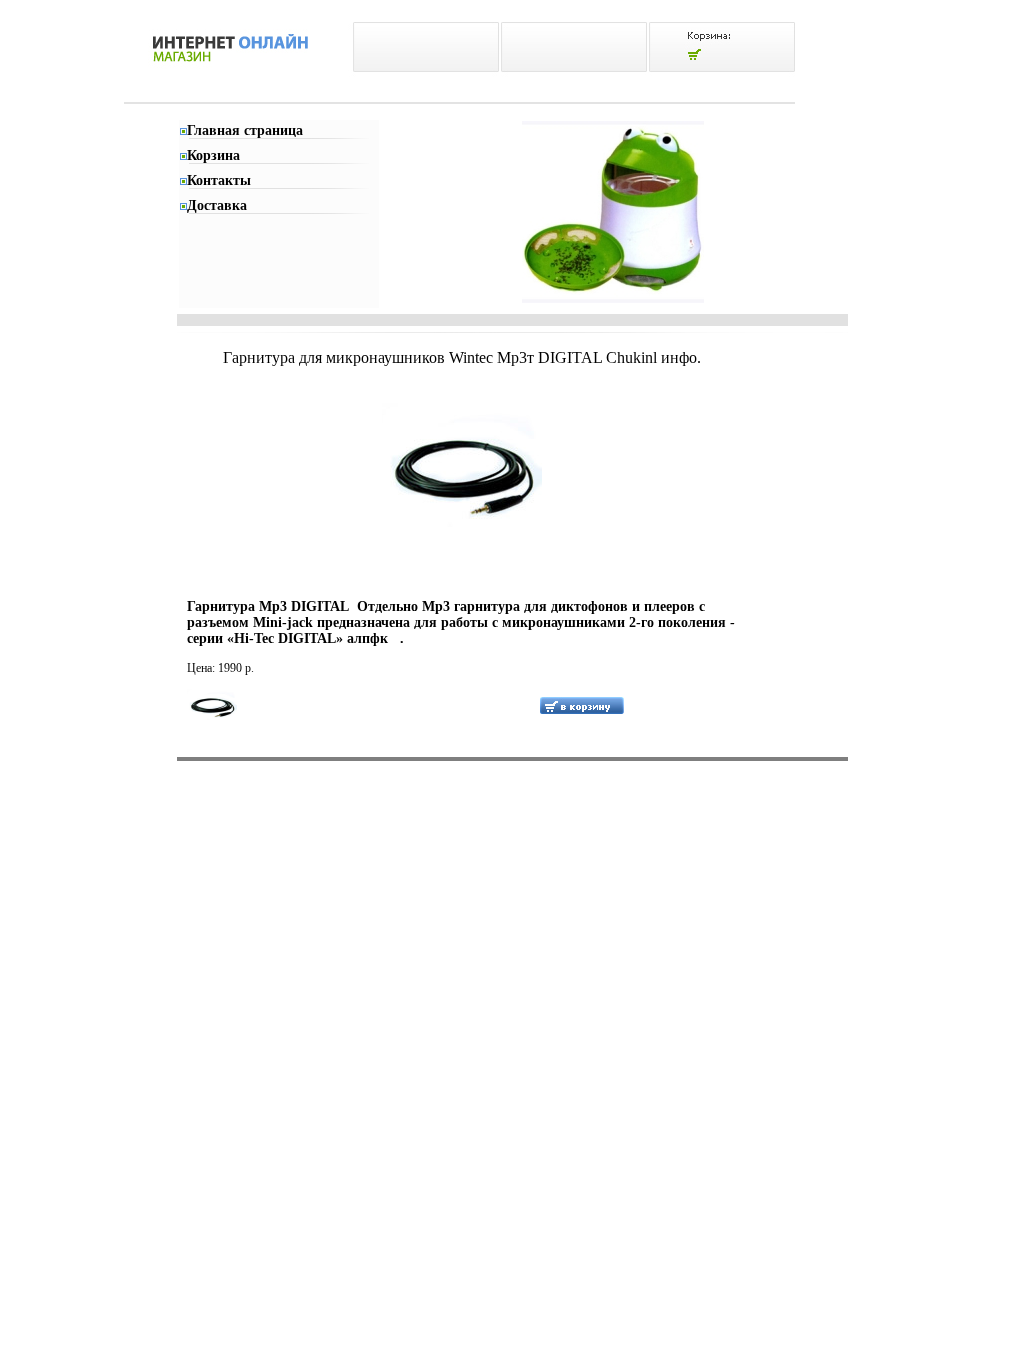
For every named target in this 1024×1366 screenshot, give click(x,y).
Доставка (217, 205)
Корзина (213, 155)
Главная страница (245, 130)
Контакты (219, 180)
